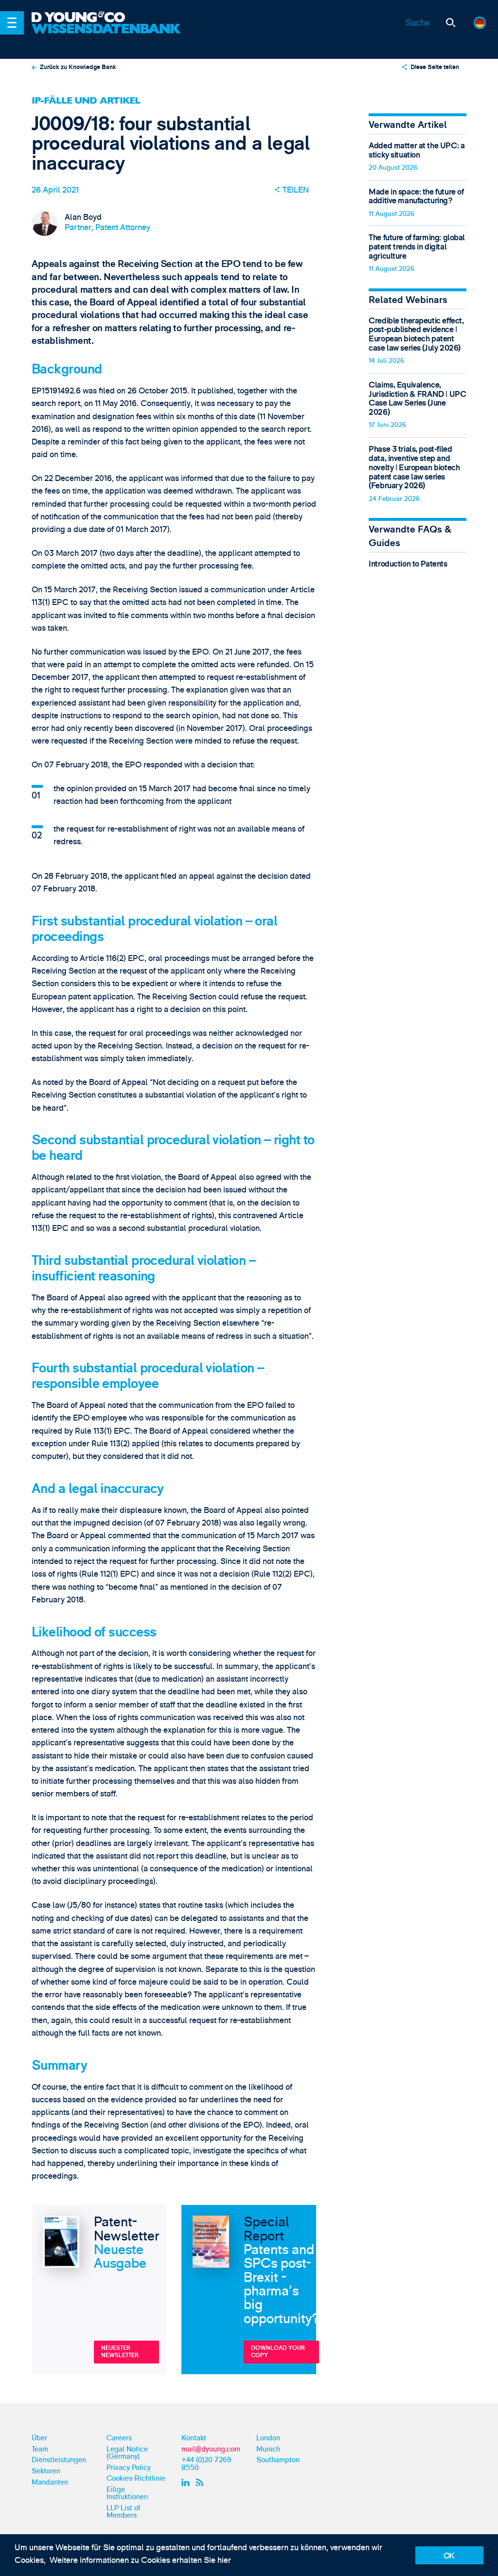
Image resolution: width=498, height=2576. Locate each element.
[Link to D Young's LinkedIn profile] (187, 2482)
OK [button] (449, 2556)
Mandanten (50, 2482)
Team (40, 2449)
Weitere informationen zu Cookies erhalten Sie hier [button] (140, 2560)
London (268, 2438)
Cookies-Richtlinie (136, 2478)
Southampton (278, 2460)
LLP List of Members (124, 2512)
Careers (119, 2438)
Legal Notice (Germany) (127, 2453)
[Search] (451, 23)
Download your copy (278, 2352)
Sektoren (46, 2471)
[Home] (107, 18)
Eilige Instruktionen (127, 2493)
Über (39, 2438)
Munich (268, 2449)
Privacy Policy (129, 2468)
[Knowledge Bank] (107, 36)
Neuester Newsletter (120, 2352)
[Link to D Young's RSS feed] (201, 2482)
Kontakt (194, 2438)
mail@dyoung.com (211, 2449)
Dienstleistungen (59, 2460)
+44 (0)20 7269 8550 (206, 2464)
